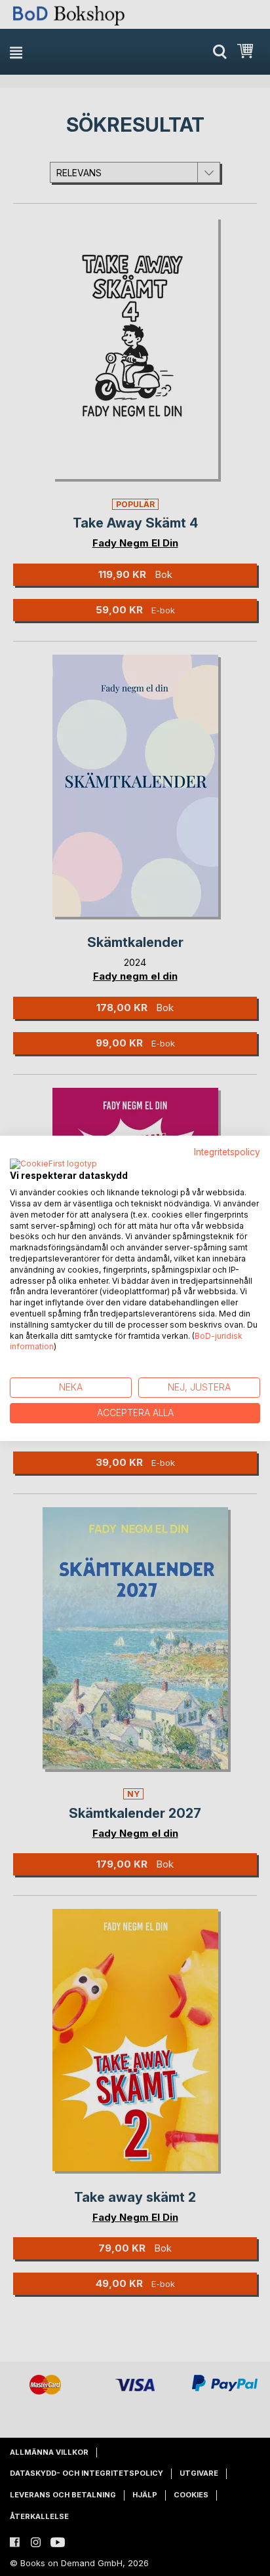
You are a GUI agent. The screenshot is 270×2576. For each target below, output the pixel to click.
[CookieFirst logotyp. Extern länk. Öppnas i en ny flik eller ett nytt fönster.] (53, 1164)
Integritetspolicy (227, 1151)
